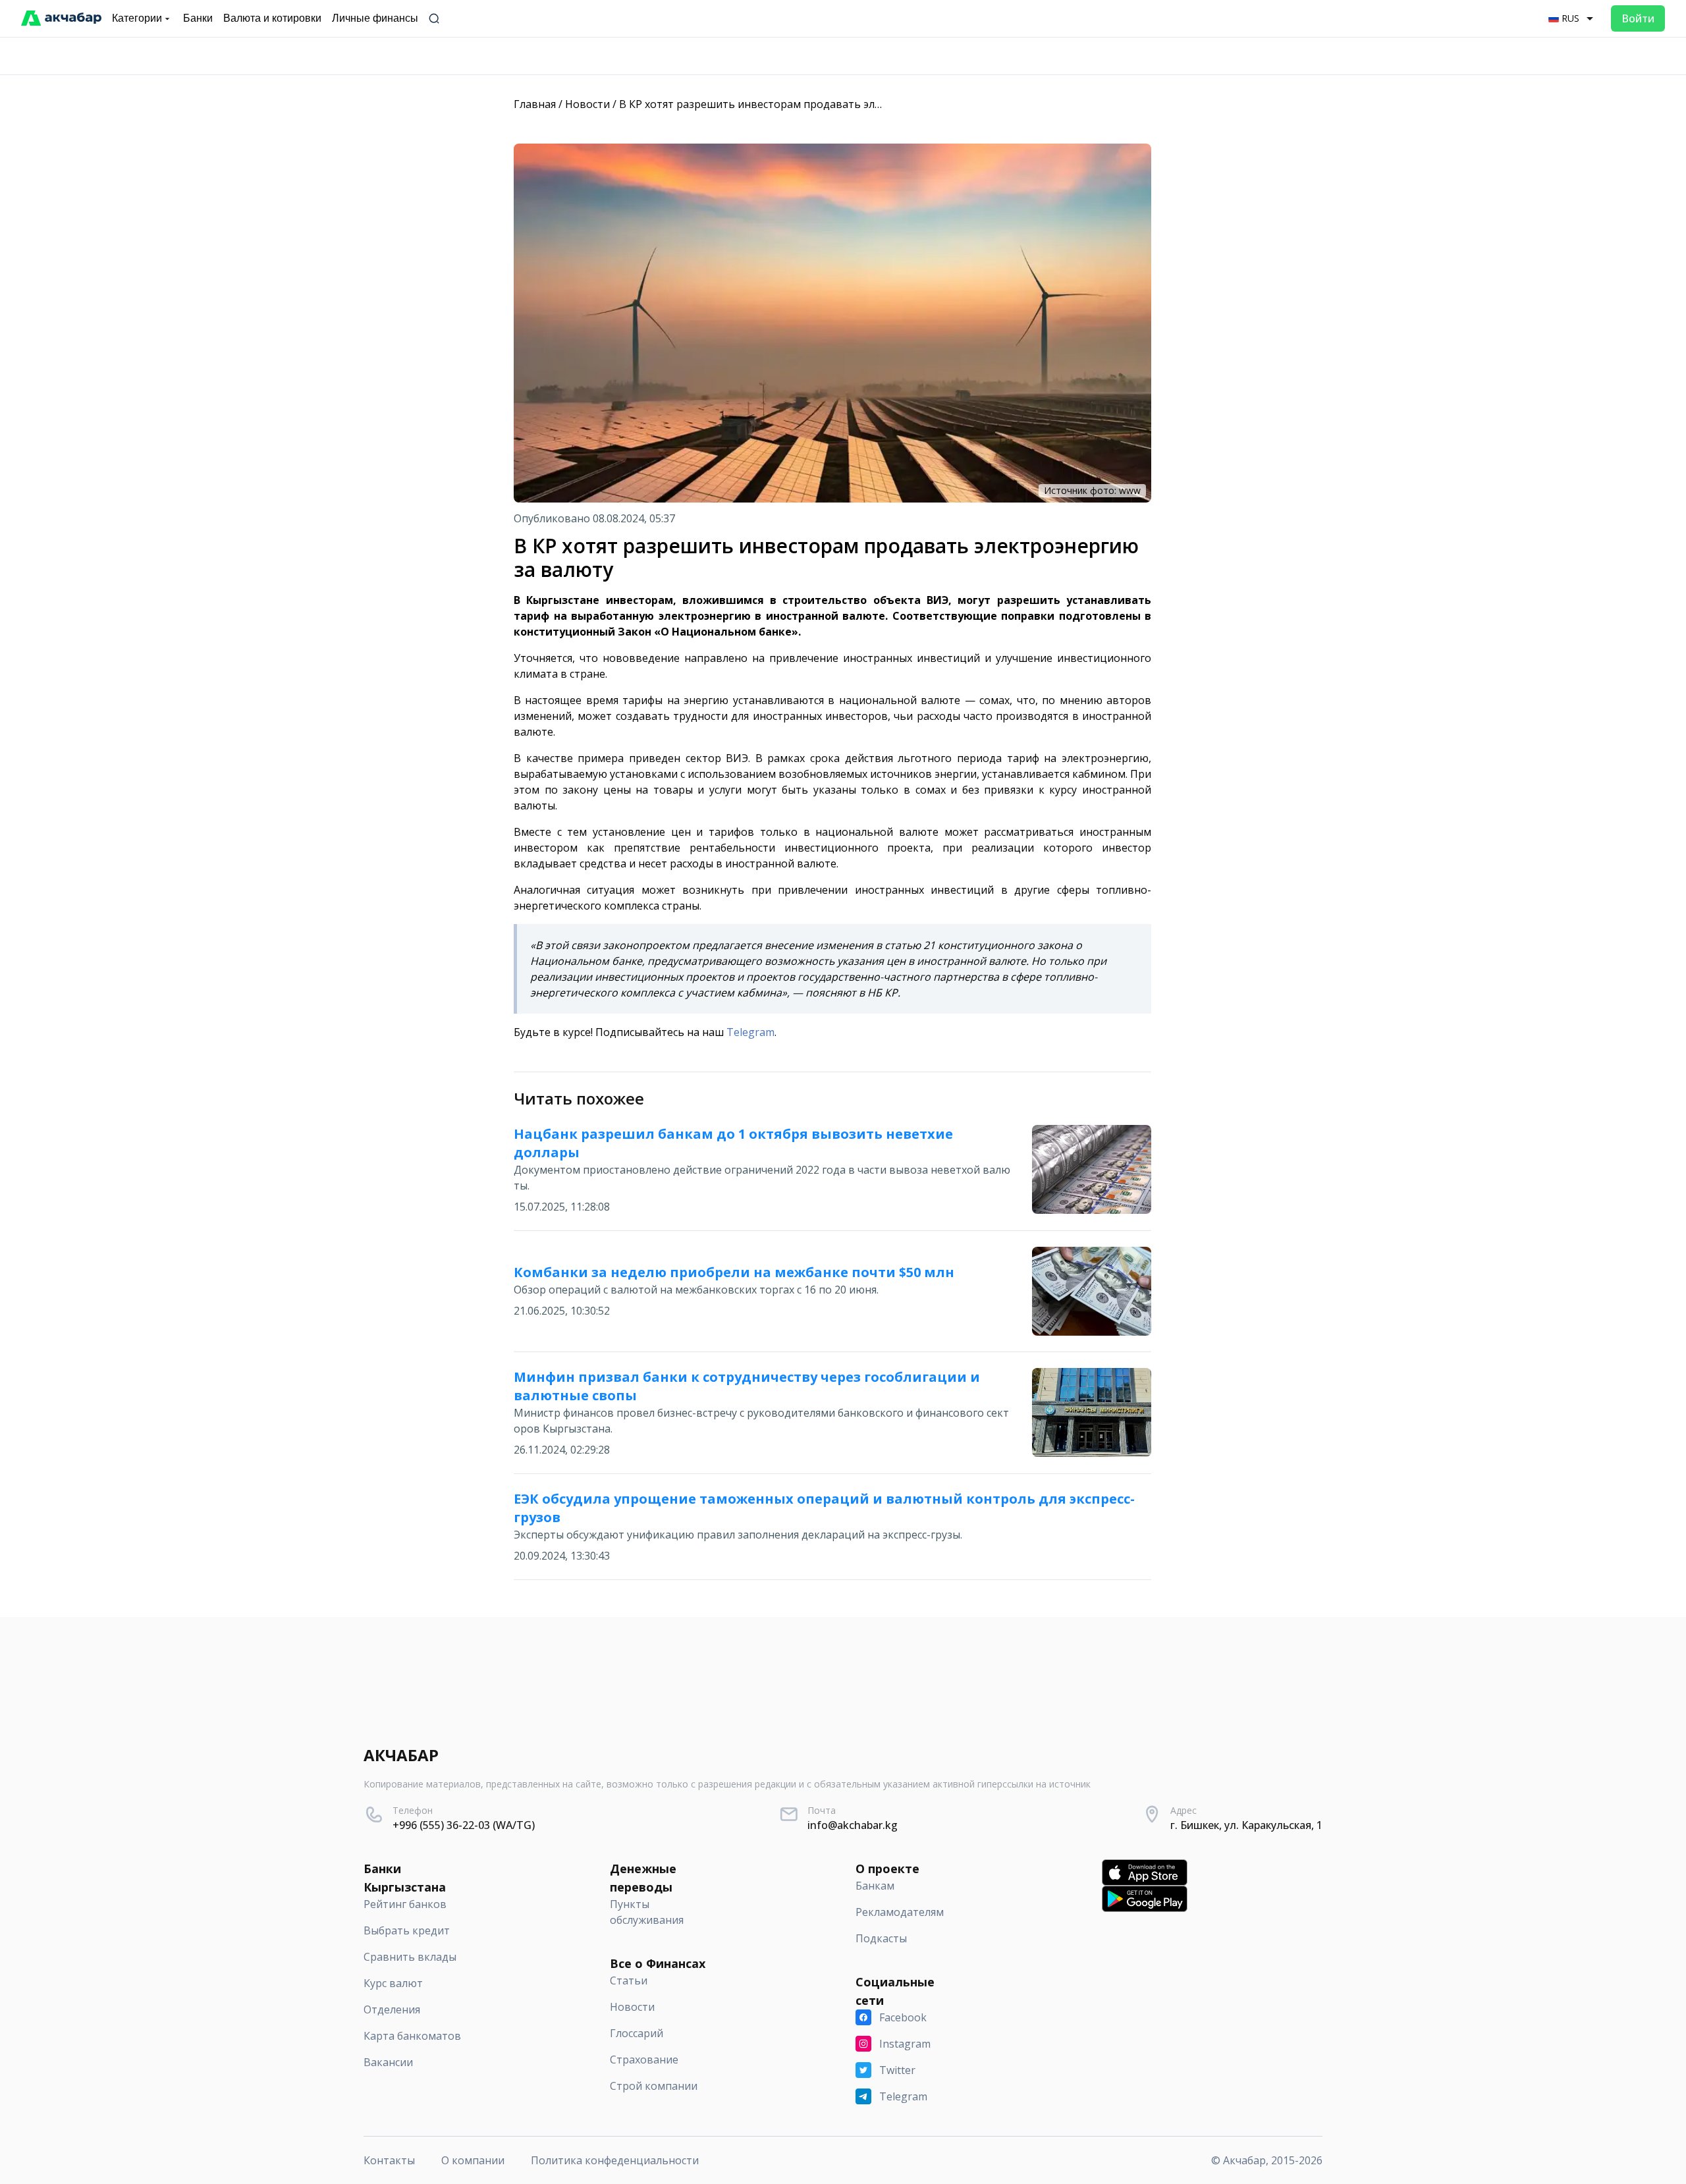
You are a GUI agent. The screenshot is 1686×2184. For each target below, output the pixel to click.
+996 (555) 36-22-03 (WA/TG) (464, 1825)
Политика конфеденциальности (615, 2160)
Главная (535, 104)
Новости (587, 104)
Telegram (750, 1032)
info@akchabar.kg (853, 1825)
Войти (1638, 18)
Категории (137, 18)
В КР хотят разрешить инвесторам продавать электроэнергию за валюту (812, 104)
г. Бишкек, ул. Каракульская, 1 (1246, 1825)
